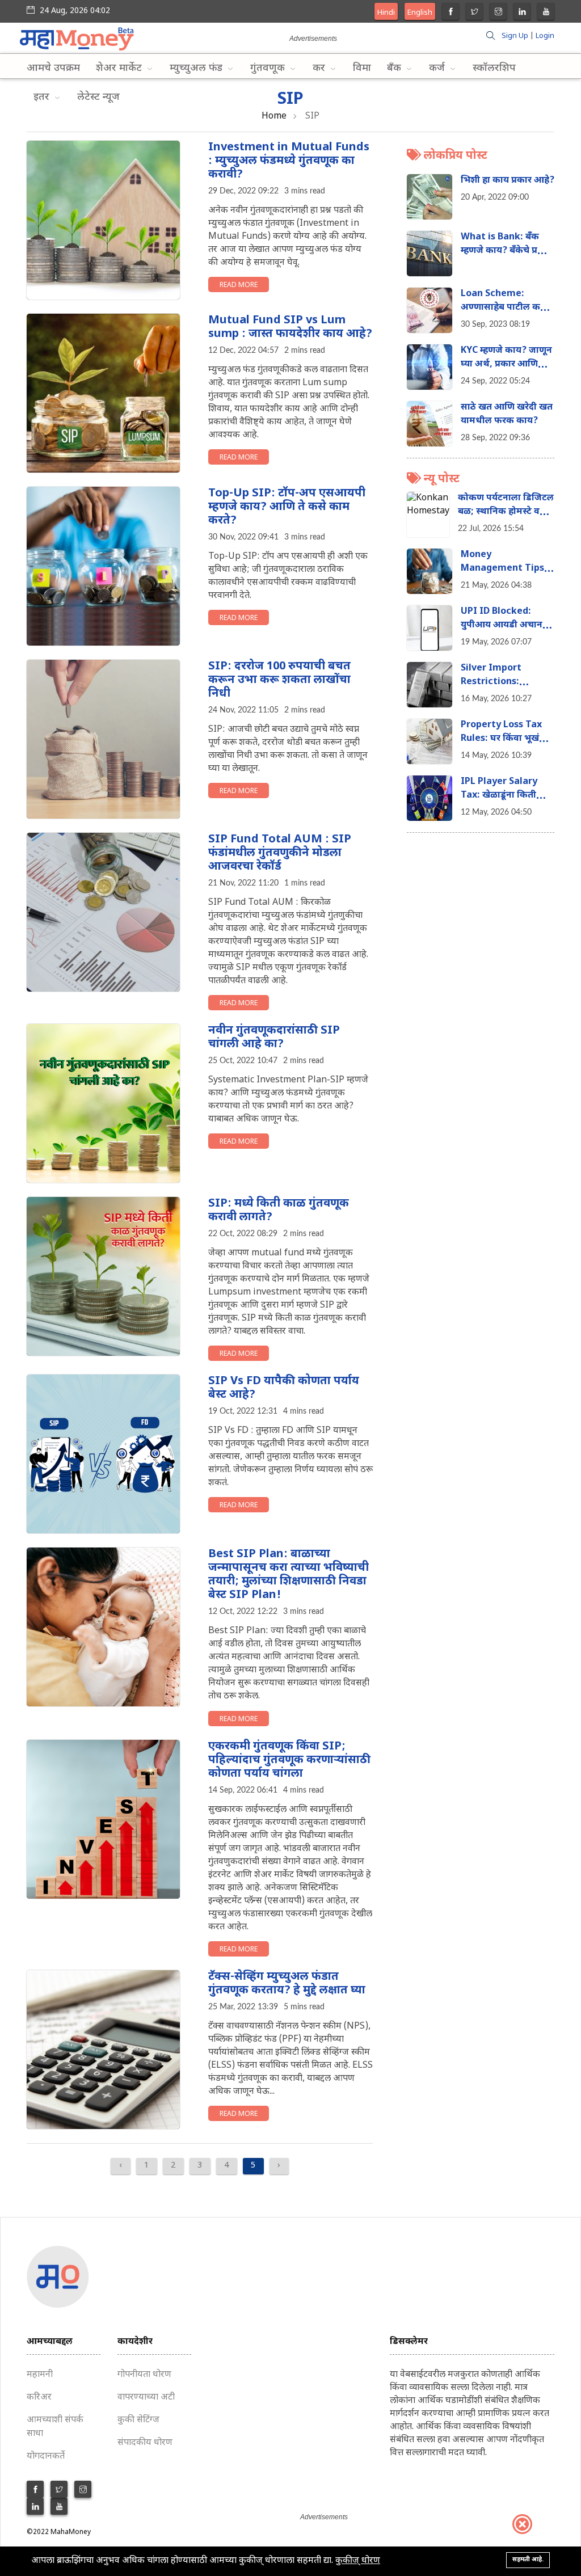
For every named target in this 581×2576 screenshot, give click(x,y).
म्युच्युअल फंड (197, 68)
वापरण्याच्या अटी (146, 2398)
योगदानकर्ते (46, 2457)
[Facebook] (451, 13)
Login (545, 36)
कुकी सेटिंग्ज (138, 2420)
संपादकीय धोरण (145, 2443)
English (420, 13)
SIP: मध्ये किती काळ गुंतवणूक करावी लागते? (279, 1211)
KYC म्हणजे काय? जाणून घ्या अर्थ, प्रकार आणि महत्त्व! (506, 364)
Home (274, 117)
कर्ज (438, 68)
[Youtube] (546, 13)
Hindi (386, 13)
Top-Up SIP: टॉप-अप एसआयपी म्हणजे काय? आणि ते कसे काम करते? (287, 507)
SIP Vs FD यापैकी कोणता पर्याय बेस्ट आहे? (284, 1388)
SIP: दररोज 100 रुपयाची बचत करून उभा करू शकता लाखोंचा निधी (279, 680)
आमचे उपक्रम (53, 68)
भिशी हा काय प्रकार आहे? (508, 181)
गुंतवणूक (269, 68)
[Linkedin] (522, 13)
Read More (239, 285)
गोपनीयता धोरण (144, 2375)
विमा (362, 68)
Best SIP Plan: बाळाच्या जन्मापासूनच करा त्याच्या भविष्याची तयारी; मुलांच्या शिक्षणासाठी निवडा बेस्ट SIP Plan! (289, 1575)
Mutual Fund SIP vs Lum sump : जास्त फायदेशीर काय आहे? (290, 327)
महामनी (40, 2375)
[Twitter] (475, 13)
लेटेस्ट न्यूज (98, 97)
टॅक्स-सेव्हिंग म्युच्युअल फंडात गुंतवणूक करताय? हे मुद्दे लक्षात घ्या (287, 1984)
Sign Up (515, 36)
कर (320, 68)
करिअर (39, 2398)
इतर (43, 97)
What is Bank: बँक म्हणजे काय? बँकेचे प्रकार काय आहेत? (506, 251)
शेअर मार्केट (120, 68)
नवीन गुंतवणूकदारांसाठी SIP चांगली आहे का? (274, 1038)
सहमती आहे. (528, 2560)
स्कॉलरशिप (494, 68)
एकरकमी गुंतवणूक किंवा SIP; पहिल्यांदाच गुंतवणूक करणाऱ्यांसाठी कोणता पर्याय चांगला (289, 1760)
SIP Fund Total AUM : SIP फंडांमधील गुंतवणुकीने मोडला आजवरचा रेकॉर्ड (280, 853)
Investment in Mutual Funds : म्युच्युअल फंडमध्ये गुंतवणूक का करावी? (289, 161)
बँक (395, 68)
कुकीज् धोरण (358, 2561)
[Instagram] (498, 13)
